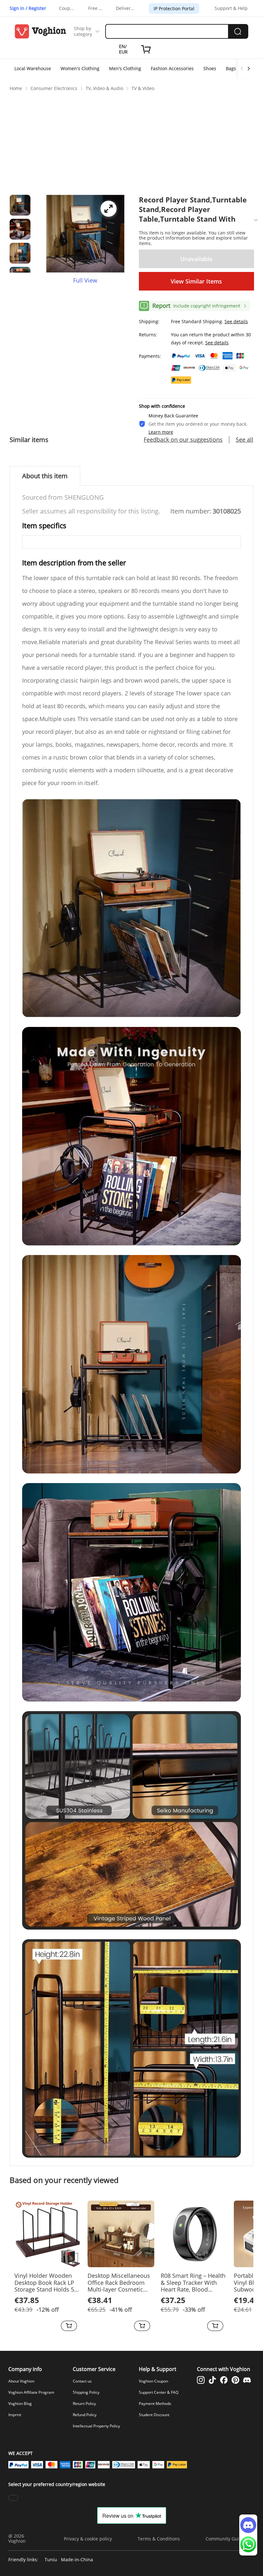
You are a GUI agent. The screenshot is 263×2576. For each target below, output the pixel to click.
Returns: (148, 335)
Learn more (161, 432)
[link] (16, 88)
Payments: (150, 356)
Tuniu (51, 2560)
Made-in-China (77, 2560)
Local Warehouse (33, 68)
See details (236, 321)
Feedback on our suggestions (183, 440)
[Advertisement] (131, 142)
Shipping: (149, 321)
